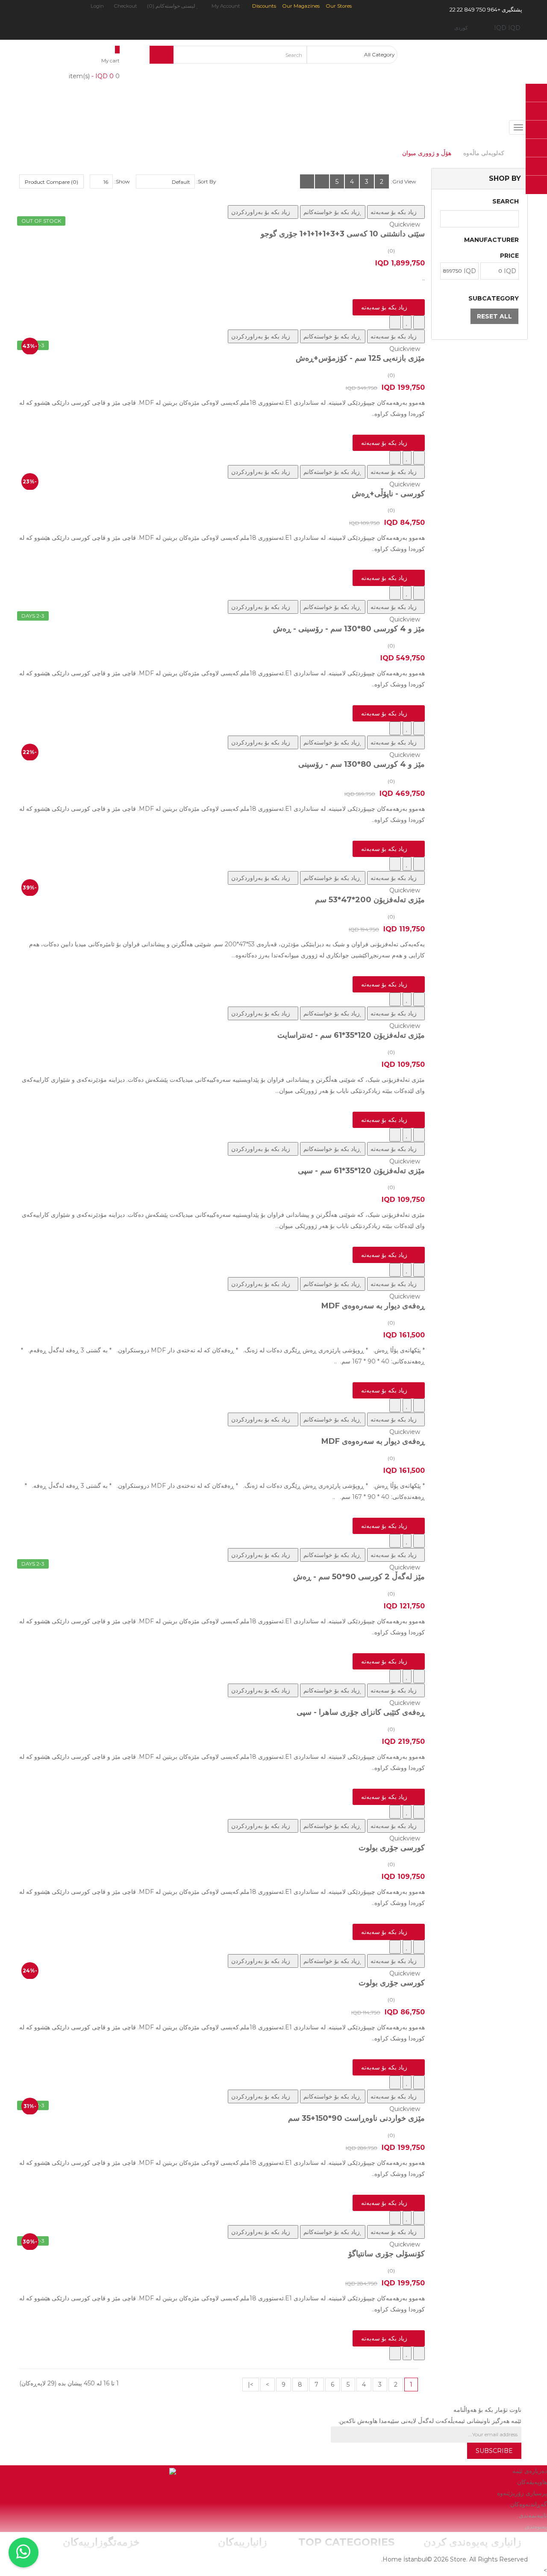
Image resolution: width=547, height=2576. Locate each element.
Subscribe (494, 2451)
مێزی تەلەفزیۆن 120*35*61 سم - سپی (361, 1171)
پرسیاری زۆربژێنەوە (522, 2493)
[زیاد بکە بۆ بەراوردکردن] (395, 322)
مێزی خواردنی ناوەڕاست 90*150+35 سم (356, 2118)
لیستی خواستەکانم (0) (172, 6)
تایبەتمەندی (533, 2515)
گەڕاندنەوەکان (529, 2504)
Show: (122, 181)
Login (97, 6)
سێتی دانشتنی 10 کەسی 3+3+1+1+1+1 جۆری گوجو (343, 234)
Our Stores (339, 6)
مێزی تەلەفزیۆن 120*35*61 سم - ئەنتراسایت (351, 1035)
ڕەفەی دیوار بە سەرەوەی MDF (373, 1306)
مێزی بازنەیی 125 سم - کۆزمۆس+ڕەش (360, 358)
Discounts (264, 6)
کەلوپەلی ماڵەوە (484, 153)
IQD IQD (506, 28)
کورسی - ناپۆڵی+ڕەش (388, 494)
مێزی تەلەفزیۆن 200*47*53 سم (370, 900)
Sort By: (206, 181)
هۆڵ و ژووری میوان (427, 153)
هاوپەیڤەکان (532, 2482)
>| (251, 2385)
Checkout (125, 6)
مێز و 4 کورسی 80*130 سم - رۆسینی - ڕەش (349, 629)
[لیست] (322, 181)
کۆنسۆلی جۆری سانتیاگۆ (387, 2254)
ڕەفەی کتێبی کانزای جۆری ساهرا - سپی (361, 1712)
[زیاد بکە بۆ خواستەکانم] (407, 322)
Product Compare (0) (51, 182)
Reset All (494, 316)
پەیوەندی (536, 2526)
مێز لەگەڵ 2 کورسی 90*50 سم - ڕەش (359, 1577)
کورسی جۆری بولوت (392, 1848)
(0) (391, 251)
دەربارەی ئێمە (530, 2471)
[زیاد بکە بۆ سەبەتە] (419, 322)
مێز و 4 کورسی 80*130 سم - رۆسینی (362, 764)
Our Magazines (301, 6)
